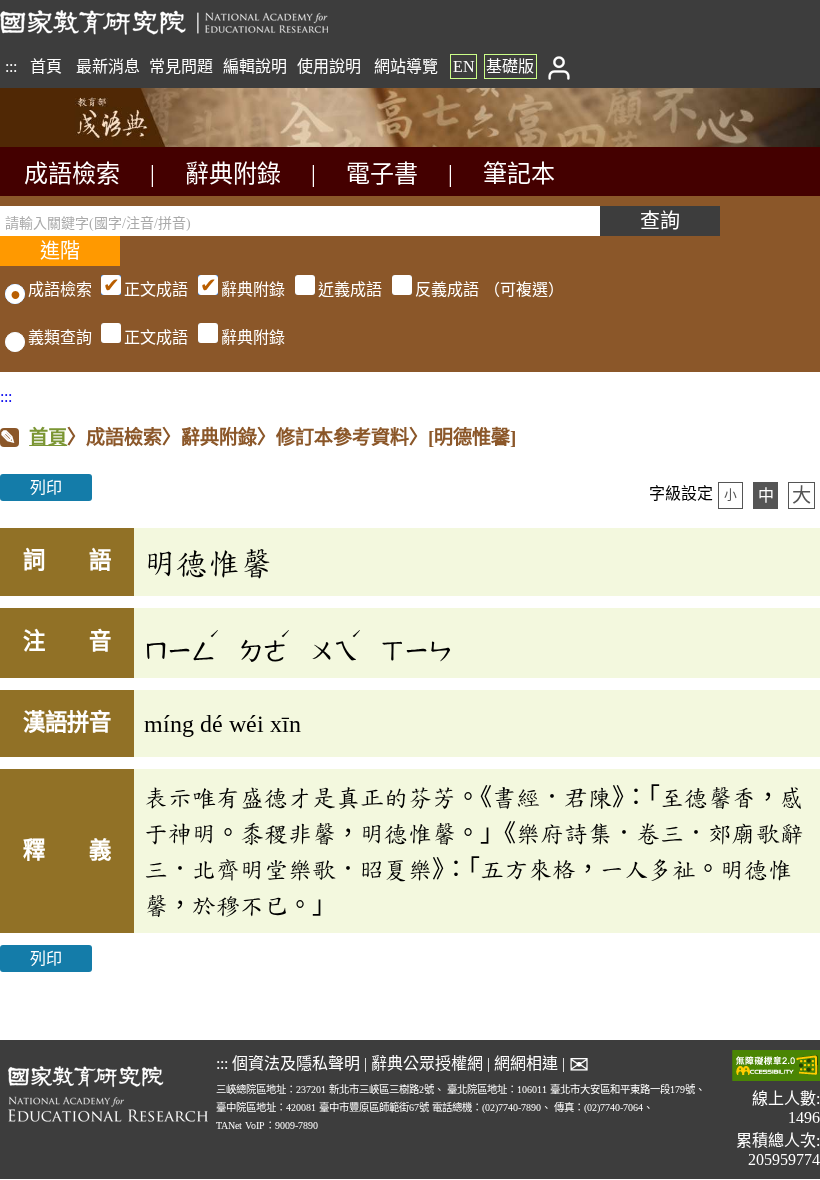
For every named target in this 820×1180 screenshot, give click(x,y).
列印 (46, 487)
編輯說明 (255, 66)
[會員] (558, 66)
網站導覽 (406, 66)
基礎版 (510, 66)
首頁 (46, 66)
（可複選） (344, 289)
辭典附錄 (233, 174)
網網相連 (526, 1063)
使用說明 (329, 66)
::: (11, 66)
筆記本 (519, 174)
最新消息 (108, 66)
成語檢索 (72, 174)
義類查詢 (60, 337)
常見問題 (181, 66)
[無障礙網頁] (776, 1067)
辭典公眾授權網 (427, 1063)
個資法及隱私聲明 (296, 1063)
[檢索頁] (100, 141)
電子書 (382, 174)
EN (464, 66)
